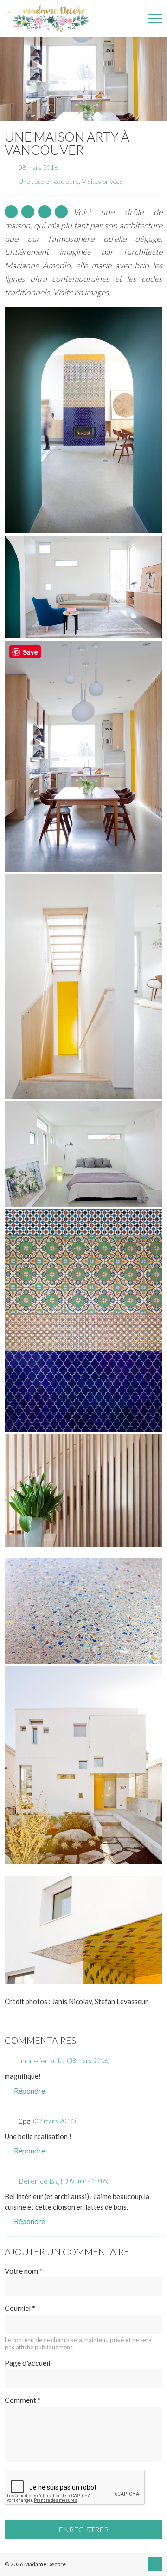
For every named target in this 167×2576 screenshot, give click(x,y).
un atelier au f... (41, 2060)
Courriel (20, 2308)
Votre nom (24, 2271)
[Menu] (155, 19)
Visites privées (103, 181)
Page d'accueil (27, 2363)
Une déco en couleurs (49, 181)
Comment (23, 2400)
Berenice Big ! (41, 2181)
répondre (29, 2091)
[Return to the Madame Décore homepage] (51, 19)
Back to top (155, 2564)
